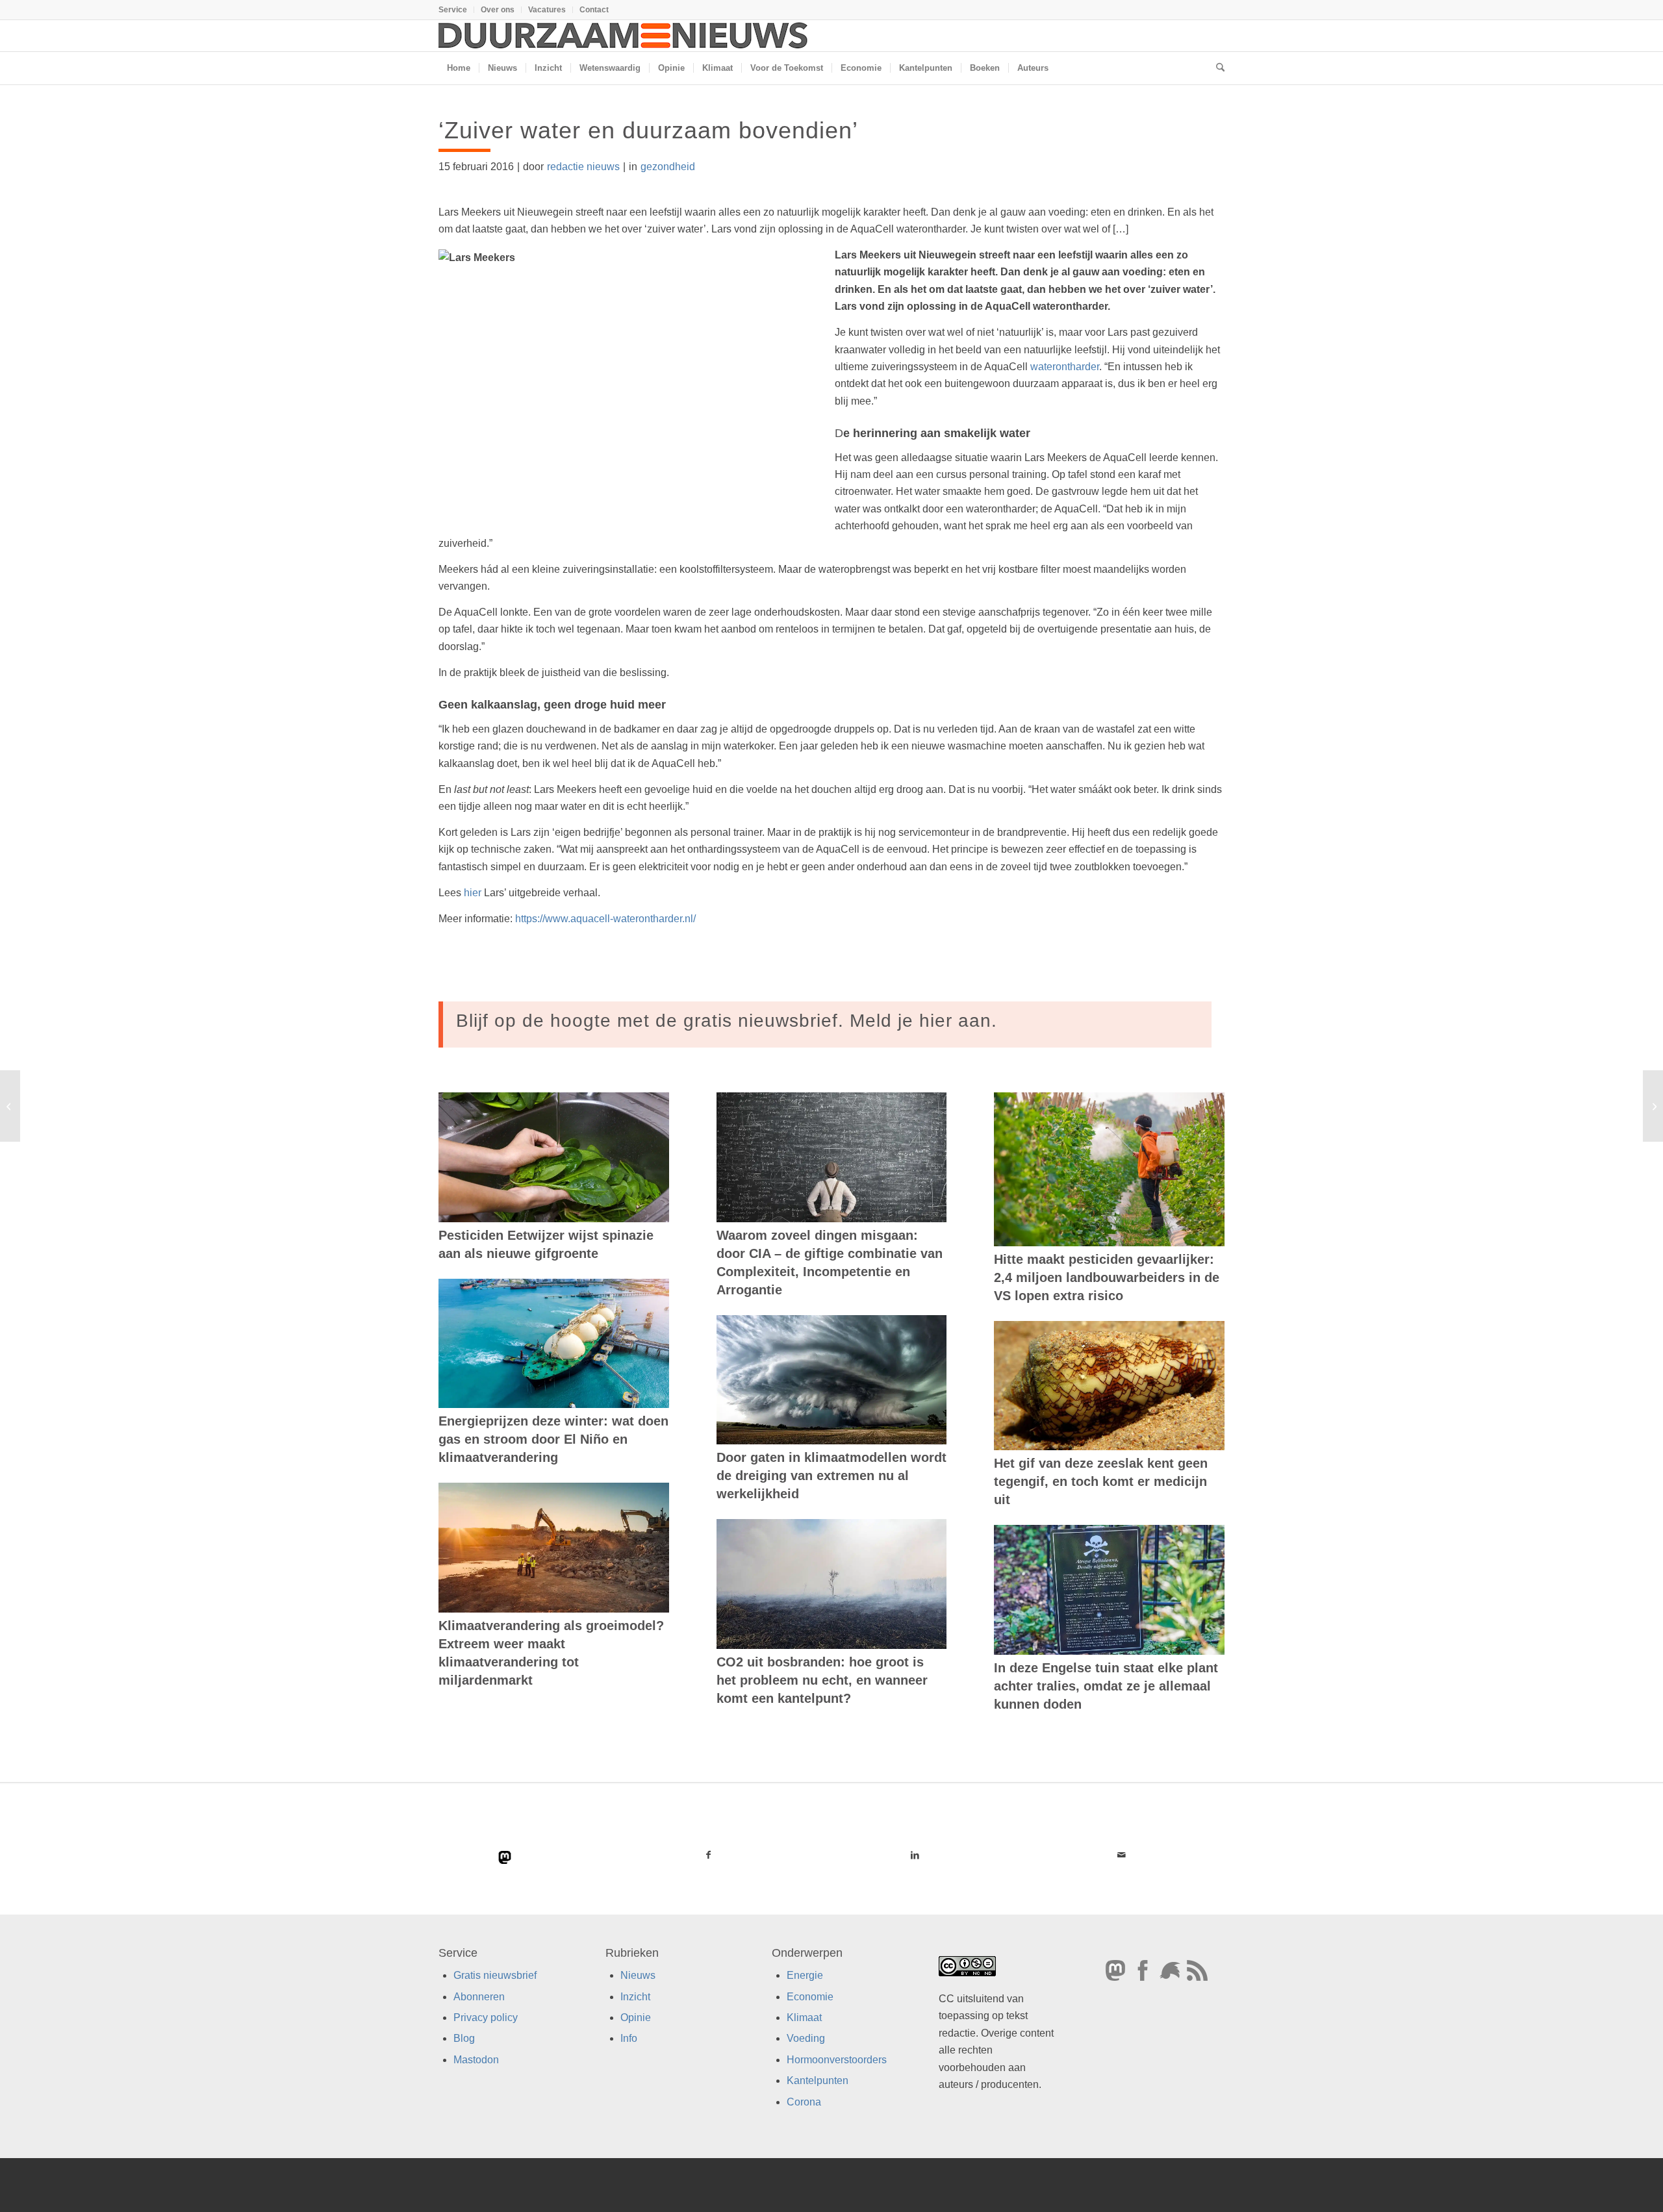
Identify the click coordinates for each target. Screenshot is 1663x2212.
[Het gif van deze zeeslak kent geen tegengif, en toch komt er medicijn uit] (1109, 1386)
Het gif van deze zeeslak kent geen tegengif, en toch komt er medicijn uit (1101, 1481)
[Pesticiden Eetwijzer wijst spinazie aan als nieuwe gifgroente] (554, 1157)
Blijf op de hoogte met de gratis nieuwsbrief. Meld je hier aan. (727, 1021)
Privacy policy (486, 2017)
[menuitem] (456, 10)
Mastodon (476, 2060)
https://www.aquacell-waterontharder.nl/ (605, 919)
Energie (805, 1975)
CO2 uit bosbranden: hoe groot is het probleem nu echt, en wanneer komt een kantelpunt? (822, 1680)
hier (473, 893)
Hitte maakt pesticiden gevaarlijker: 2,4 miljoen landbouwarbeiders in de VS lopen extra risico (1107, 1277)
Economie (810, 1997)
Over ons (498, 10)
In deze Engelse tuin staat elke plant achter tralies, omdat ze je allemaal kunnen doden (1106, 1686)
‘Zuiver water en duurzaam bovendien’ (648, 130)
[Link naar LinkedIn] (915, 1855)
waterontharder (1065, 367)
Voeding (806, 2038)
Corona (804, 2102)
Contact (594, 10)
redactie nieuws (583, 167)
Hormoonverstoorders (837, 2060)
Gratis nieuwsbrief (495, 1975)
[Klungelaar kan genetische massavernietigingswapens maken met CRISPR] (10, 1106)
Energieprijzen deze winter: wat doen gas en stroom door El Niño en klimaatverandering (553, 1439)
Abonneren (479, 1997)
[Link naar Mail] (1121, 1855)
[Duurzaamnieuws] (624, 36)
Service (453, 10)
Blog (464, 2038)
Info (629, 2038)
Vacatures (547, 10)
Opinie (636, 2017)
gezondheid (668, 167)
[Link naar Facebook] (709, 1855)
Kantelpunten (818, 2080)
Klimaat (804, 2017)
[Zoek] (1216, 68)
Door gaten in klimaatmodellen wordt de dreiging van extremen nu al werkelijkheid (831, 1476)
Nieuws (638, 1975)
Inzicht (635, 1997)
